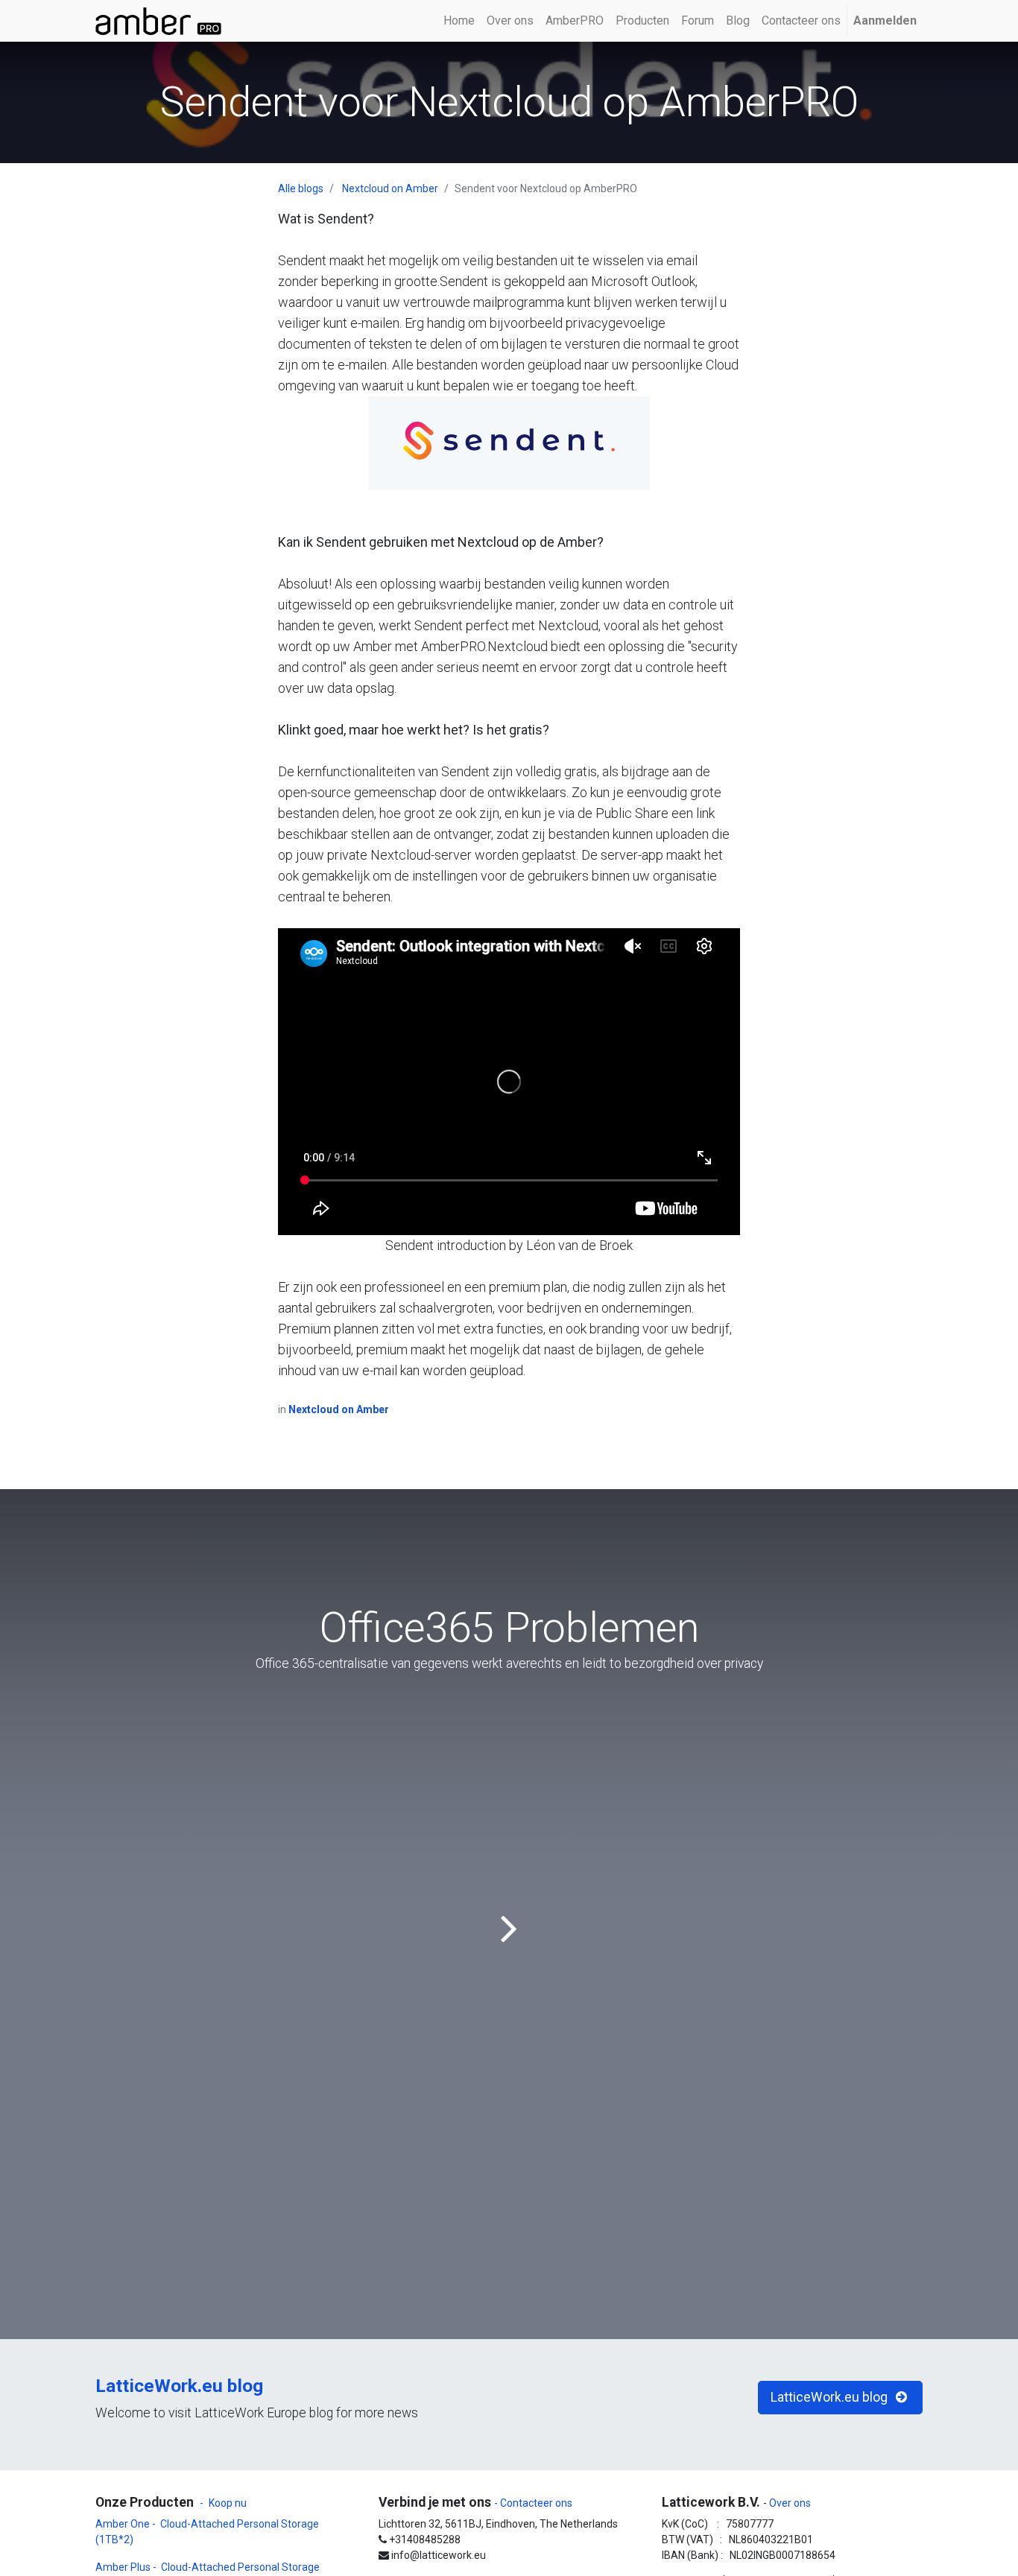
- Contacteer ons (533, 2503)
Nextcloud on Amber (390, 188)
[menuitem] (459, 21)
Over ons (789, 2503)
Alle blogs (301, 188)
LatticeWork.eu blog (179, 2386)
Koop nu (228, 2503)
